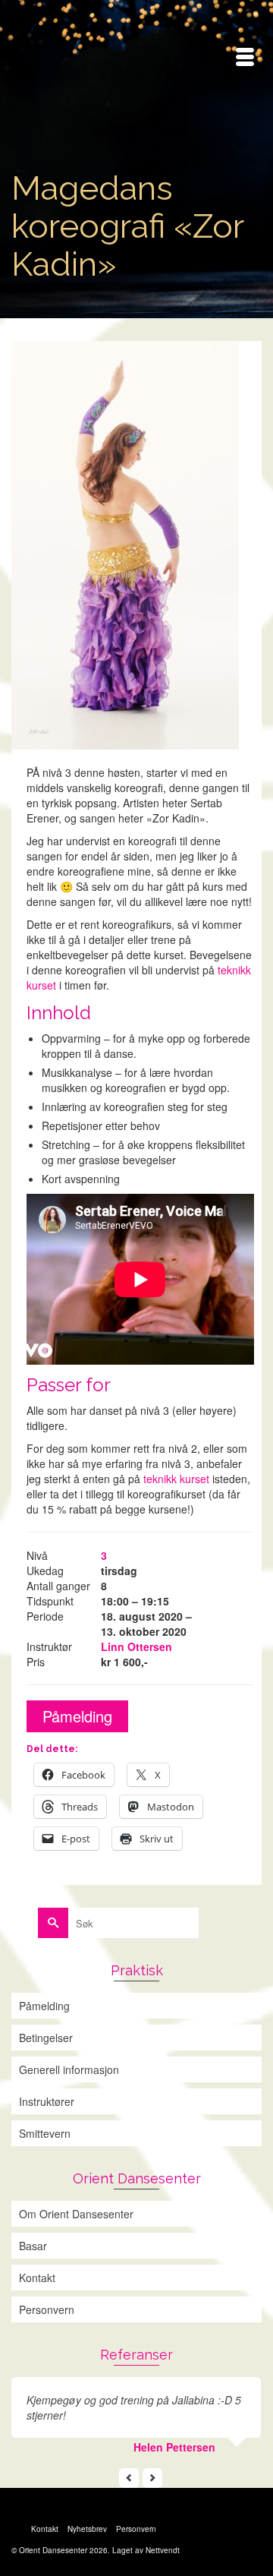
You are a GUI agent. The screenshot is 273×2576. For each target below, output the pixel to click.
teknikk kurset (176, 1479)
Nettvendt (163, 2550)
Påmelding (77, 1716)
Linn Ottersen (136, 1646)
